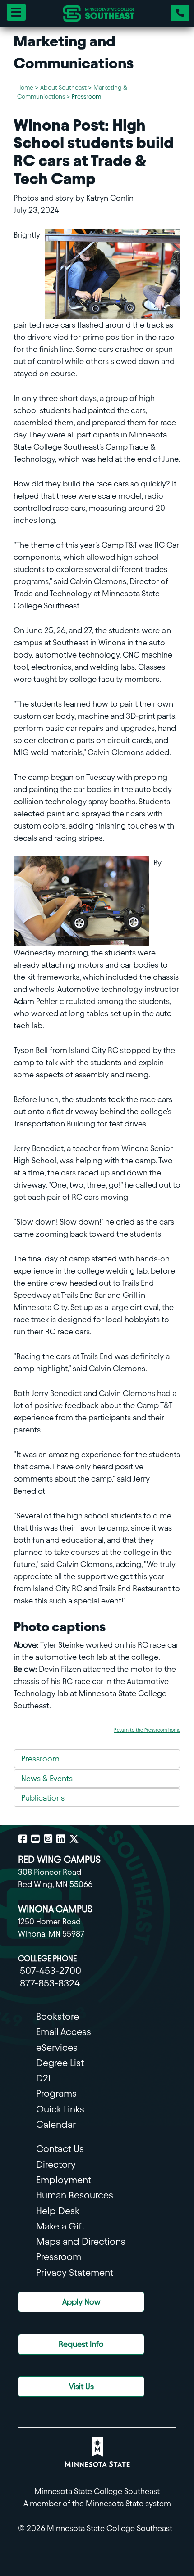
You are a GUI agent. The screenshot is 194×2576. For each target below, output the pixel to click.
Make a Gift (60, 2226)
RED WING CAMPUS (59, 1859)
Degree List (60, 2063)
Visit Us (81, 2386)
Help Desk (58, 2211)
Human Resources (75, 2195)
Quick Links (60, 2109)
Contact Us (60, 2149)
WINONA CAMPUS (55, 1909)
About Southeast (63, 88)
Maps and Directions (81, 2241)
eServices (57, 2047)
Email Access (64, 2032)
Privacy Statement (75, 2272)
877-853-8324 (50, 1983)
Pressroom (40, 1759)
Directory (56, 2164)
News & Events (47, 1778)
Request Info (81, 2344)
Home (25, 88)
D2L (44, 2078)
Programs (56, 2093)
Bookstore (58, 2016)
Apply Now (81, 2302)
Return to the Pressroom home (147, 1730)
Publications (43, 1798)
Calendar (56, 2124)
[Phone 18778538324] (180, 13)
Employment (64, 2180)
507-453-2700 (51, 1970)
